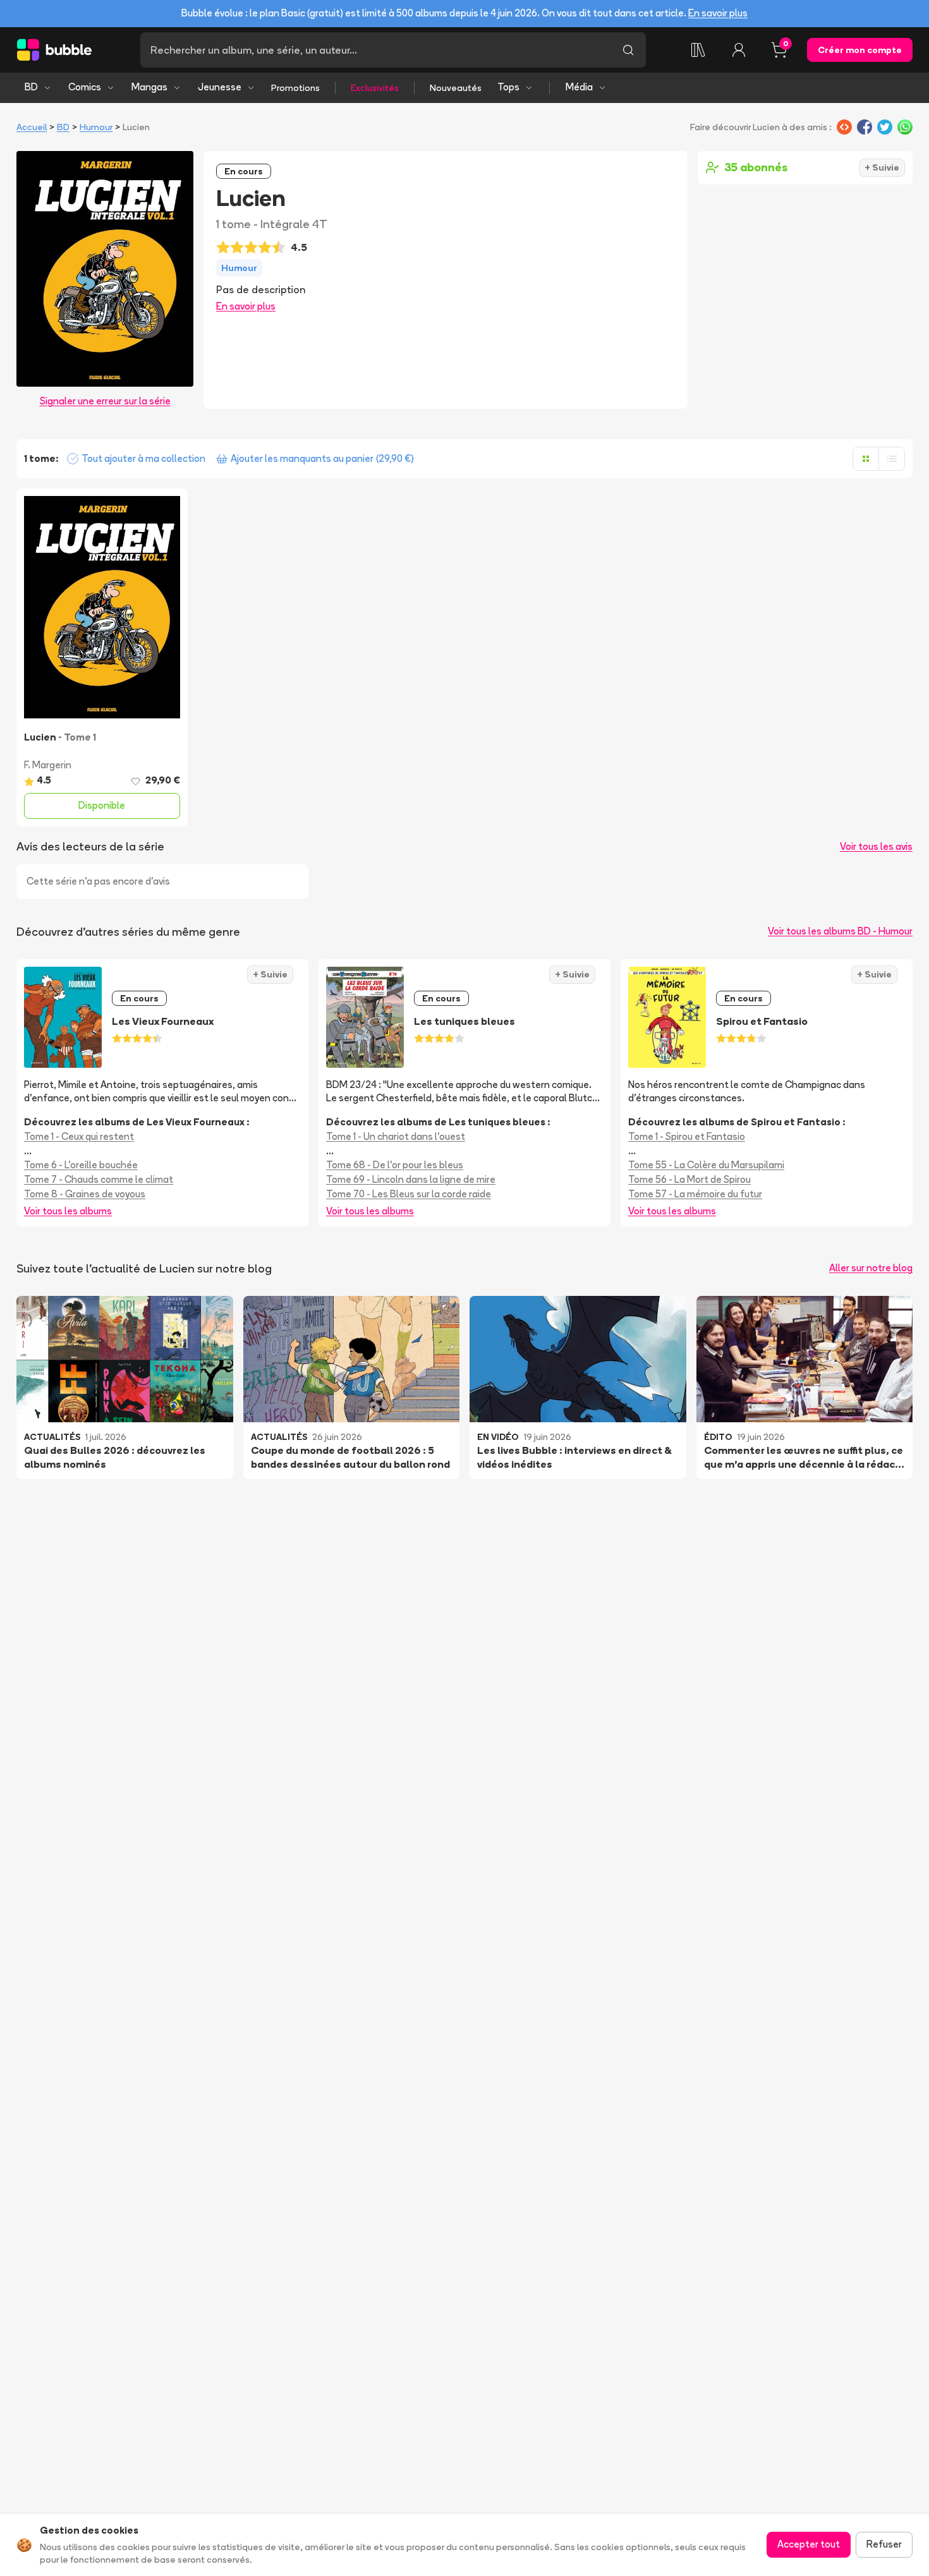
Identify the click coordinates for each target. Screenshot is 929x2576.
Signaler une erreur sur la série (105, 401)
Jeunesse (220, 87)
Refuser (884, 2544)
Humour (96, 127)
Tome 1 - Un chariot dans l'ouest (396, 1136)
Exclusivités (375, 88)
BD (31, 87)
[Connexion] (739, 50)
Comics (85, 87)
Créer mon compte (860, 50)
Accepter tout (809, 2544)
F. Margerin (48, 765)
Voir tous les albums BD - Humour (840, 931)
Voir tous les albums (68, 1211)
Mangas (149, 87)
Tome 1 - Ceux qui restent (79, 1136)
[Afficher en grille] (866, 459)
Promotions (295, 88)
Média (579, 87)
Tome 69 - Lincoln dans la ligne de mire (411, 1179)
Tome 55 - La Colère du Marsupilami (706, 1165)
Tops (508, 87)
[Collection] (698, 50)
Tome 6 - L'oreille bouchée (81, 1165)
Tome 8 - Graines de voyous (85, 1194)
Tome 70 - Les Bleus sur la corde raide (409, 1194)
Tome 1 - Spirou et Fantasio (687, 1136)
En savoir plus (718, 13)
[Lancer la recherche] (628, 50)
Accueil (32, 127)
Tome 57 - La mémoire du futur (695, 1194)
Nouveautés (456, 88)
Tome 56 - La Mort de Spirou (689, 1179)
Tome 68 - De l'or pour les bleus (395, 1165)
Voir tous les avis (876, 846)
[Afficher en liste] (892, 459)
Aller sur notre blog (871, 1268)
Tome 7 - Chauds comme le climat (99, 1179)
